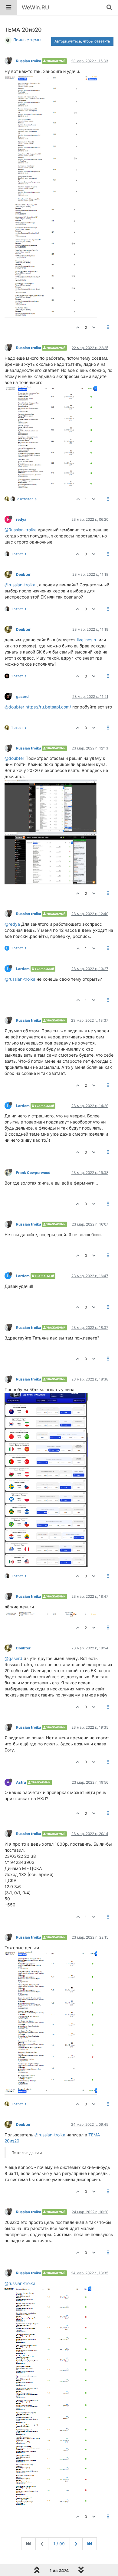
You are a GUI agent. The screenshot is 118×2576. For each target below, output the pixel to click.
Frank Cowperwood (33, 1173)
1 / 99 (59, 2544)
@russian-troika (20, 585)
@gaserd (13, 1658)
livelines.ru (87, 640)
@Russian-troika (21, 530)
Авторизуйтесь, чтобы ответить (82, 41)
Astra (21, 1782)
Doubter (23, 574)
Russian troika (29, 61)
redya (21, 519)
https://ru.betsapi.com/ (48, 707)
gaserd (22, 696)
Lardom (23, 969)
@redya (12, 924)
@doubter (14, 707)
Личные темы (27, 40)
